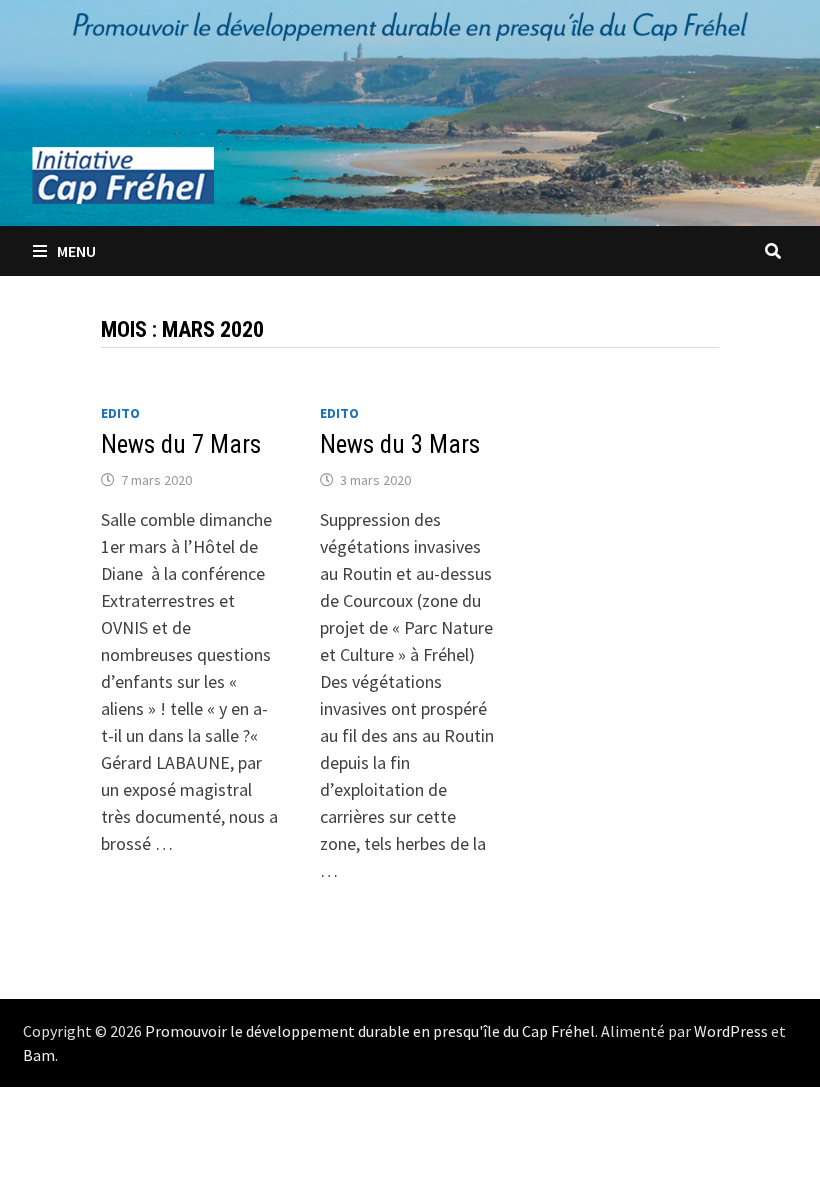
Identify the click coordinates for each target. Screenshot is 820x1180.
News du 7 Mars (181, 444)
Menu (76, 251)
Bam (39, 1055)
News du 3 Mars (400, 444)
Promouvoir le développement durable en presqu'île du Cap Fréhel (370, 1031)
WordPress (731, 1031)
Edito (120, 413)
